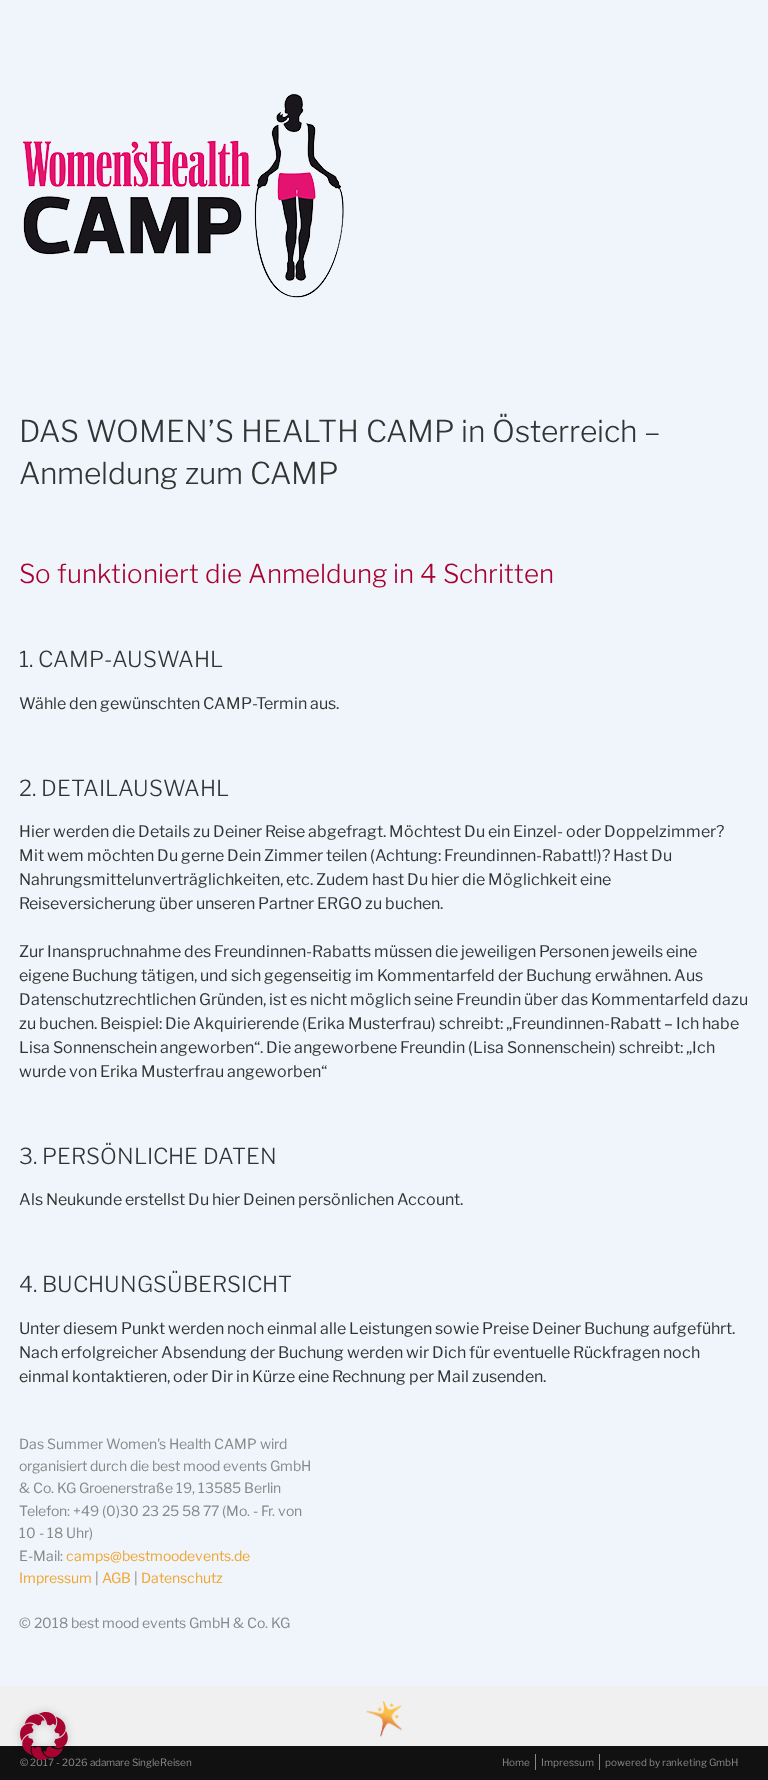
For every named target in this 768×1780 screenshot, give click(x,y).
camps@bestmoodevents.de (158, 1555)
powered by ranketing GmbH (671, 1762)
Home (516, 1762)
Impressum (57, 1577)
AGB (116, 1577)
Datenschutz (182, 1577)
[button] (44, 1736)
